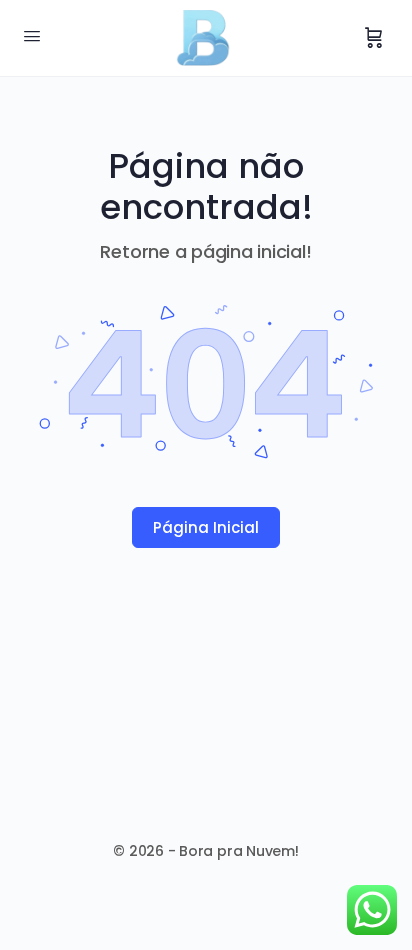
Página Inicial (206, 527)
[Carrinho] (374, 38)
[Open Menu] (32, 36)
